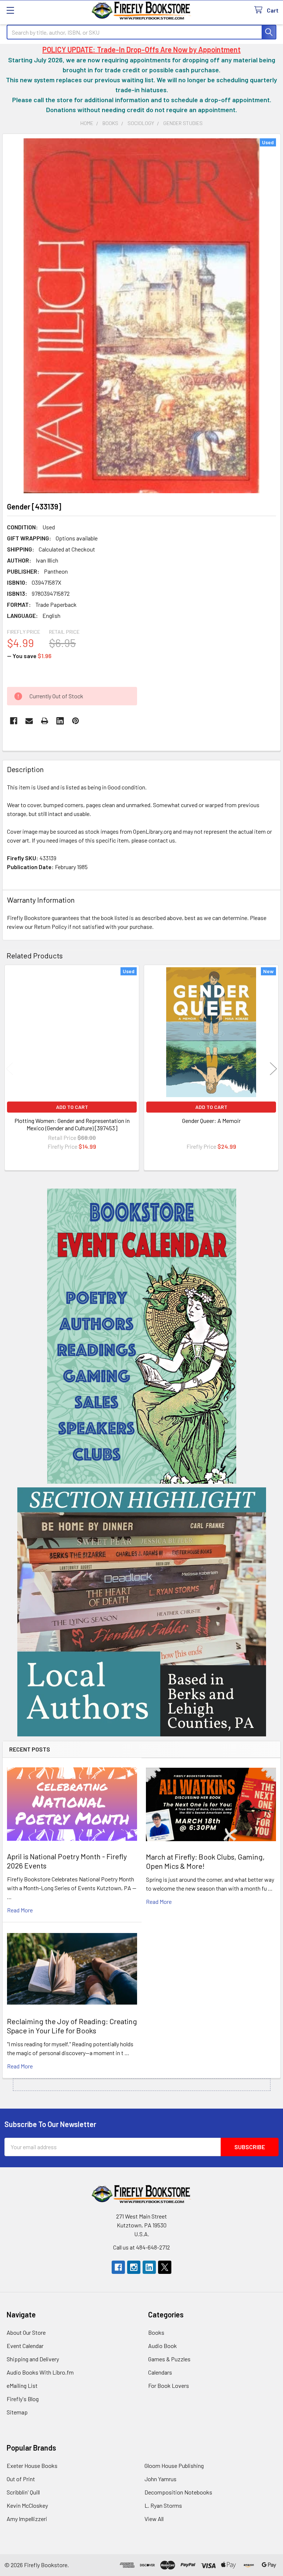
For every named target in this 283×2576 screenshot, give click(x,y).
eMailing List (22, 2385)
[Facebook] (14, 721)
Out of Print (21, 2479)
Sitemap (17, 2412)
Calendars (160, 2372)
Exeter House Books (32, 2466)
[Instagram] (134, 2267)
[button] (142, 1336)
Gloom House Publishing (174, 2466)
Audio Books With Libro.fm (40, 2372)
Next (273, 1069)
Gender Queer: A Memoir (211, 1121)
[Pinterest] (76, 721)
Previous (10, 1069)
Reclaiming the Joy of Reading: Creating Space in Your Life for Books (72, 2026)
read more (20, 1910)
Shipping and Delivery (33, 2359)
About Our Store (26, 2332)
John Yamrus (160, 2479)
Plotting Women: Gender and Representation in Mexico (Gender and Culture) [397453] (72, 1124)
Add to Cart (72, 1107)
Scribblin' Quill (23, 2492)
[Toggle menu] (10, 10)
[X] (165, 2267)
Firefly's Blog (23, 2399)
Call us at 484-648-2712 (141, 2247)
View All (154, 2519)
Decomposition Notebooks (178, 2492)
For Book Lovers (169, 2385)
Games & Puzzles (169, 2359)
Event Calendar (25, 2346)
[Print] (45, 721)
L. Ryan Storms (163, 2505)
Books (156, 2332)
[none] (141, 316)
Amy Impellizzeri (27, 2519)
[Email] (29, 721)
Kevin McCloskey (27, 2505)
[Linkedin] (60, 721)
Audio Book (163, 2346)
